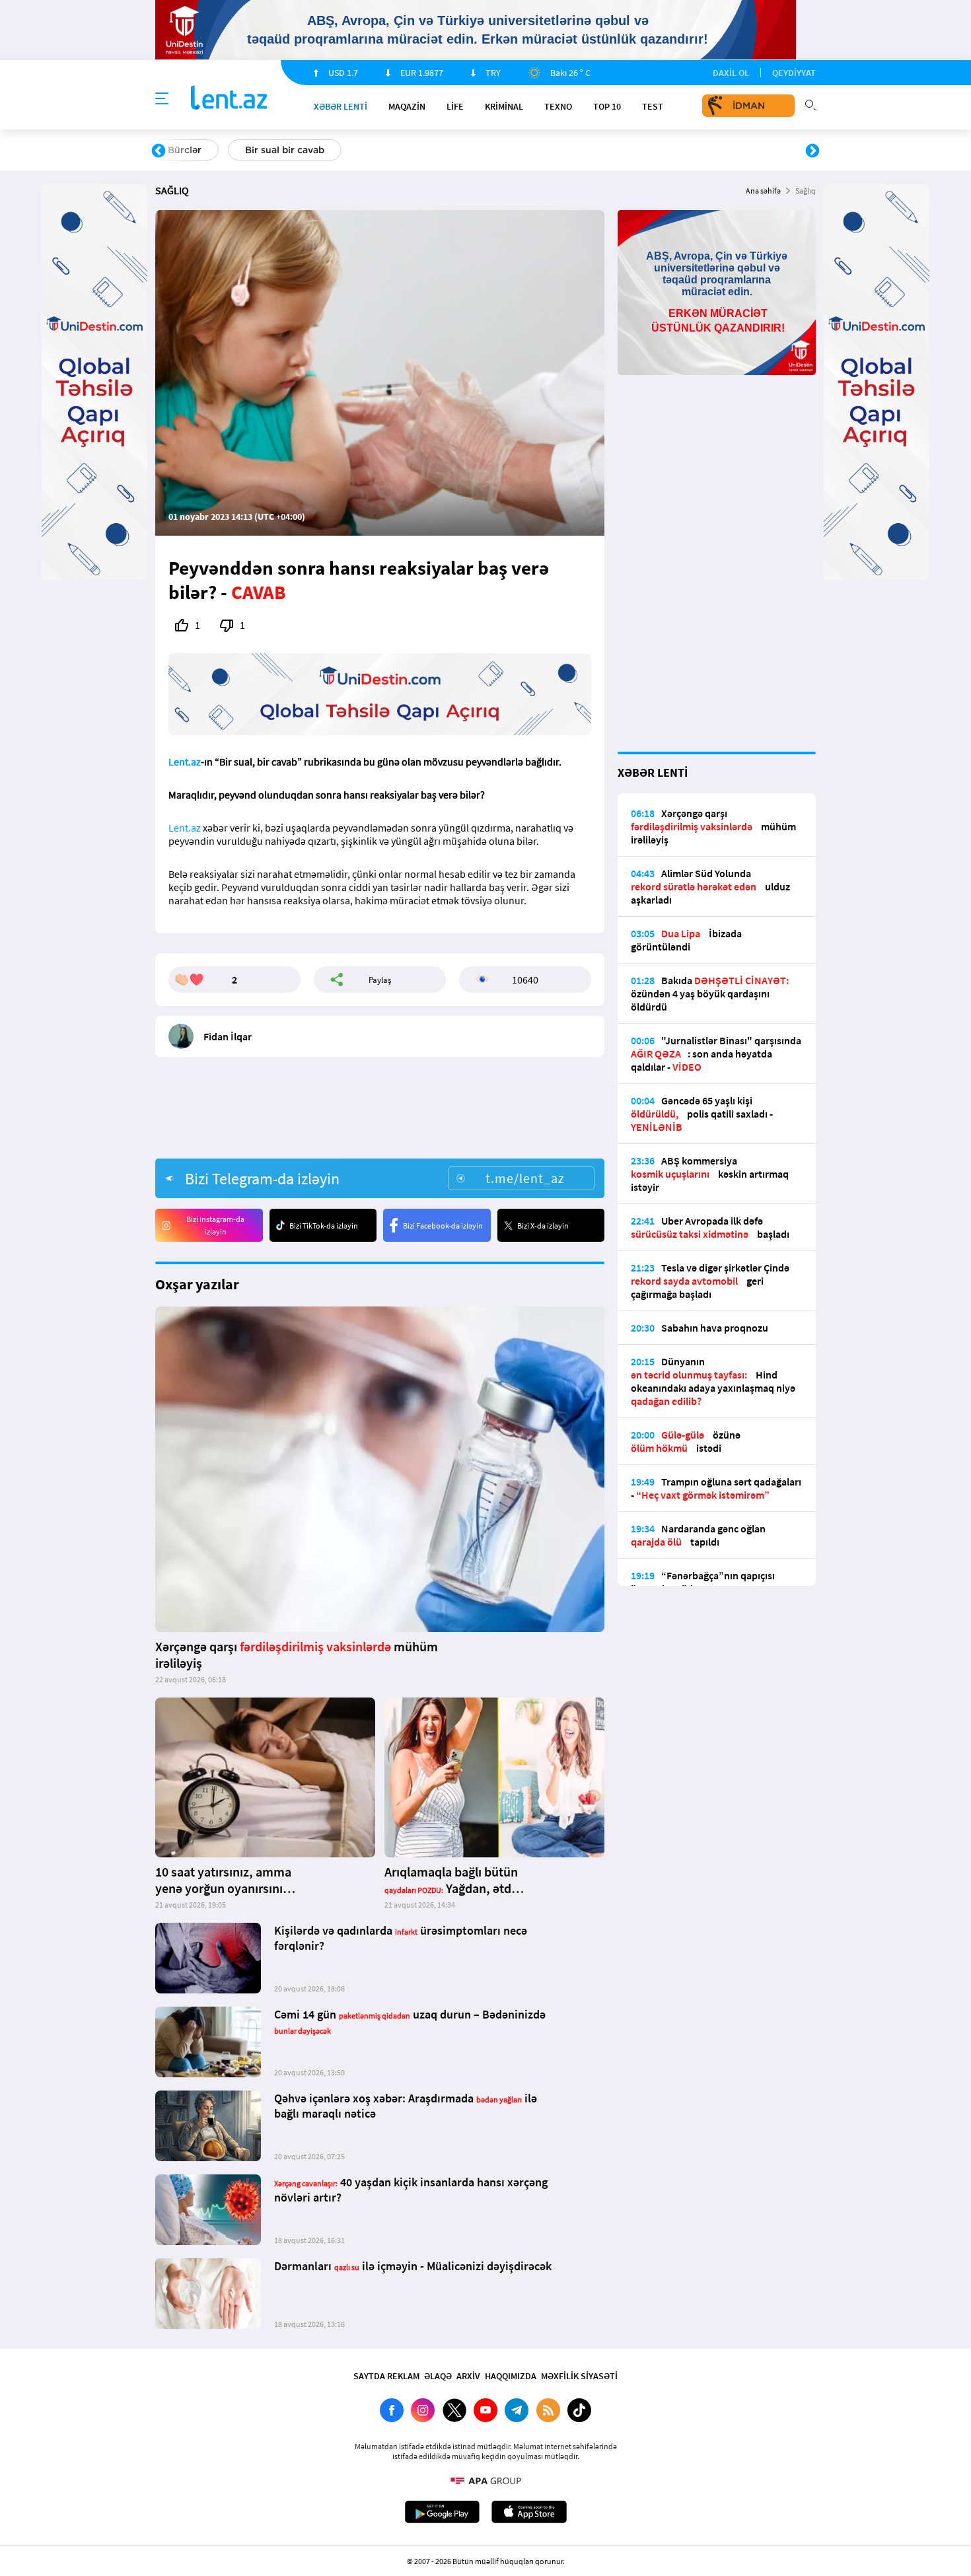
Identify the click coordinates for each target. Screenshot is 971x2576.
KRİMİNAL (504, 106)
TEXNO (558, 106)
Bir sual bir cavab (285, 150)
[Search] (810, 104)
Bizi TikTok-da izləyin (324, 1226)
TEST (653, 106)
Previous (159, 151)
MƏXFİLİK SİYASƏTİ (579, 2376)
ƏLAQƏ (438, 2376)
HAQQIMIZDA (511, 2376)
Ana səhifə (763, 191)
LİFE (455, 106)
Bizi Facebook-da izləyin (443, 1226)
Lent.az (185, 762)
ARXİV (468, 2376)
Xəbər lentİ (341, 106)
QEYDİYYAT (794, 73)
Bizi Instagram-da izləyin (215, 1225)
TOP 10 (607, 106)
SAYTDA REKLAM (386, 2376)
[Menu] (162, 99)
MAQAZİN (407, 106)
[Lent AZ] (229, 99)
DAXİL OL (731, 73)
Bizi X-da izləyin (543, 1226)
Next (812, 151)
